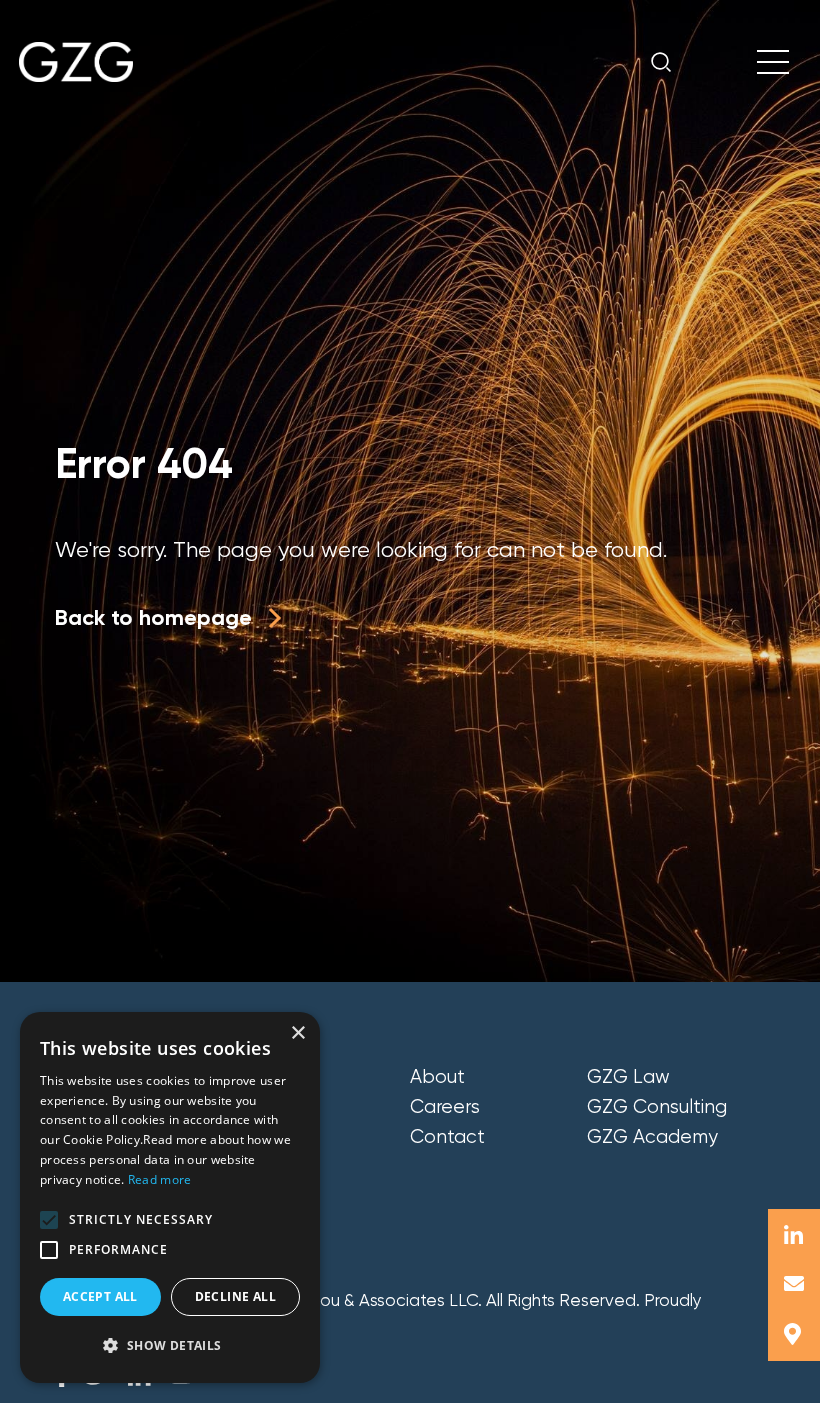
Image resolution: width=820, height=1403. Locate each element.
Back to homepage (153, 617)
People (265, 1077)
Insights (266, 1137)
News (257, 1167)
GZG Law (628, 1077)
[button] (49, 1220)
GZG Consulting (657, 1107)
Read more (160, 1179)
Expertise (274, 1107)
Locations (277, 1197)
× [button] (297, 1033)
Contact (447, 1137)
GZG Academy (652, 1137)
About (437, 1077)
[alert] (170, 1197)
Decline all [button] (235, 1296)
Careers (445, 1107)
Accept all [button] (100, 1296)
